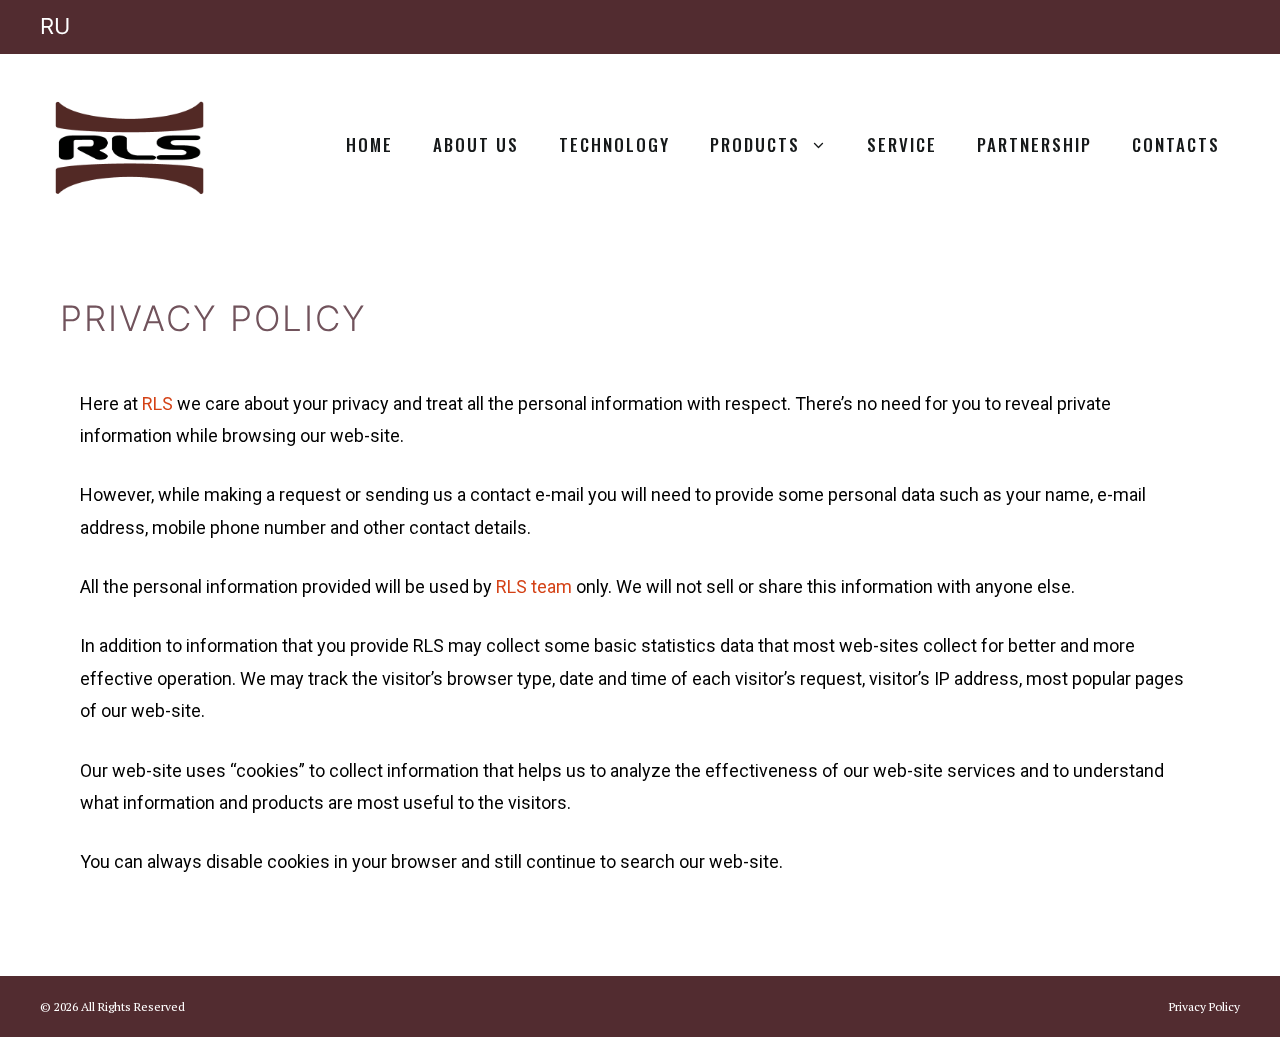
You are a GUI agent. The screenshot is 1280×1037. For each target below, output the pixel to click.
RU (55, 26)
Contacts (1176, 144)
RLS (157, 403)
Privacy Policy (1204, 1006)
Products (755, 144)
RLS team (534, 586)
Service (902, 144)
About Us (476, 144)
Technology (614, 144)
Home (369, 144)
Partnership (1034, 144)
